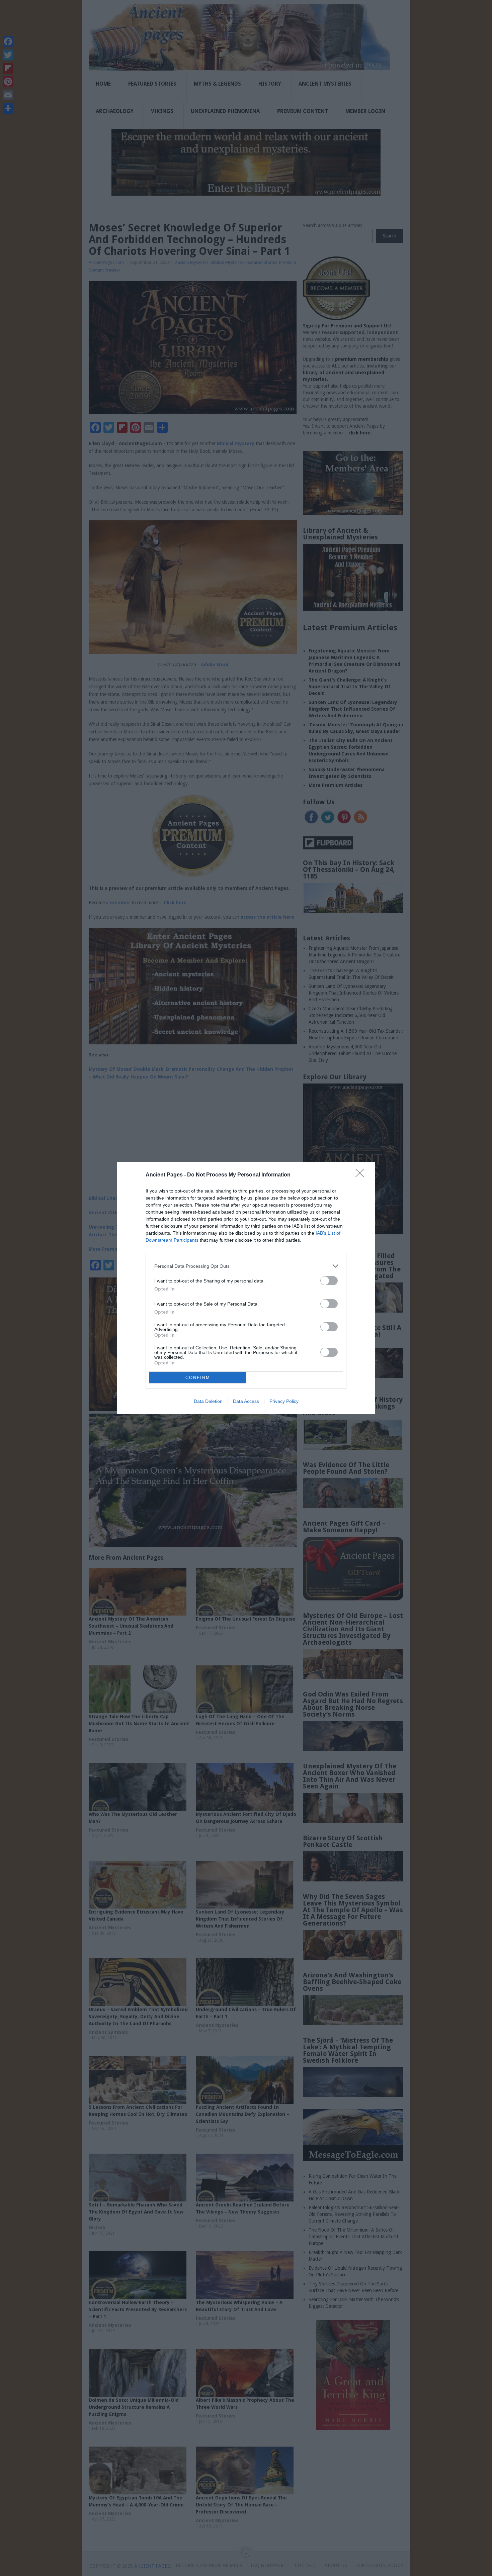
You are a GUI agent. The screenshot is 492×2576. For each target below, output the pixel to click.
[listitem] (246, 1266)
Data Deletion (208, 1401)
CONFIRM (198, 1378)
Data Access (246, 1401)
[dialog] (246, 1288)
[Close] (362, 1175)
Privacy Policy (284, 1401)
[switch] (329, 1281)
